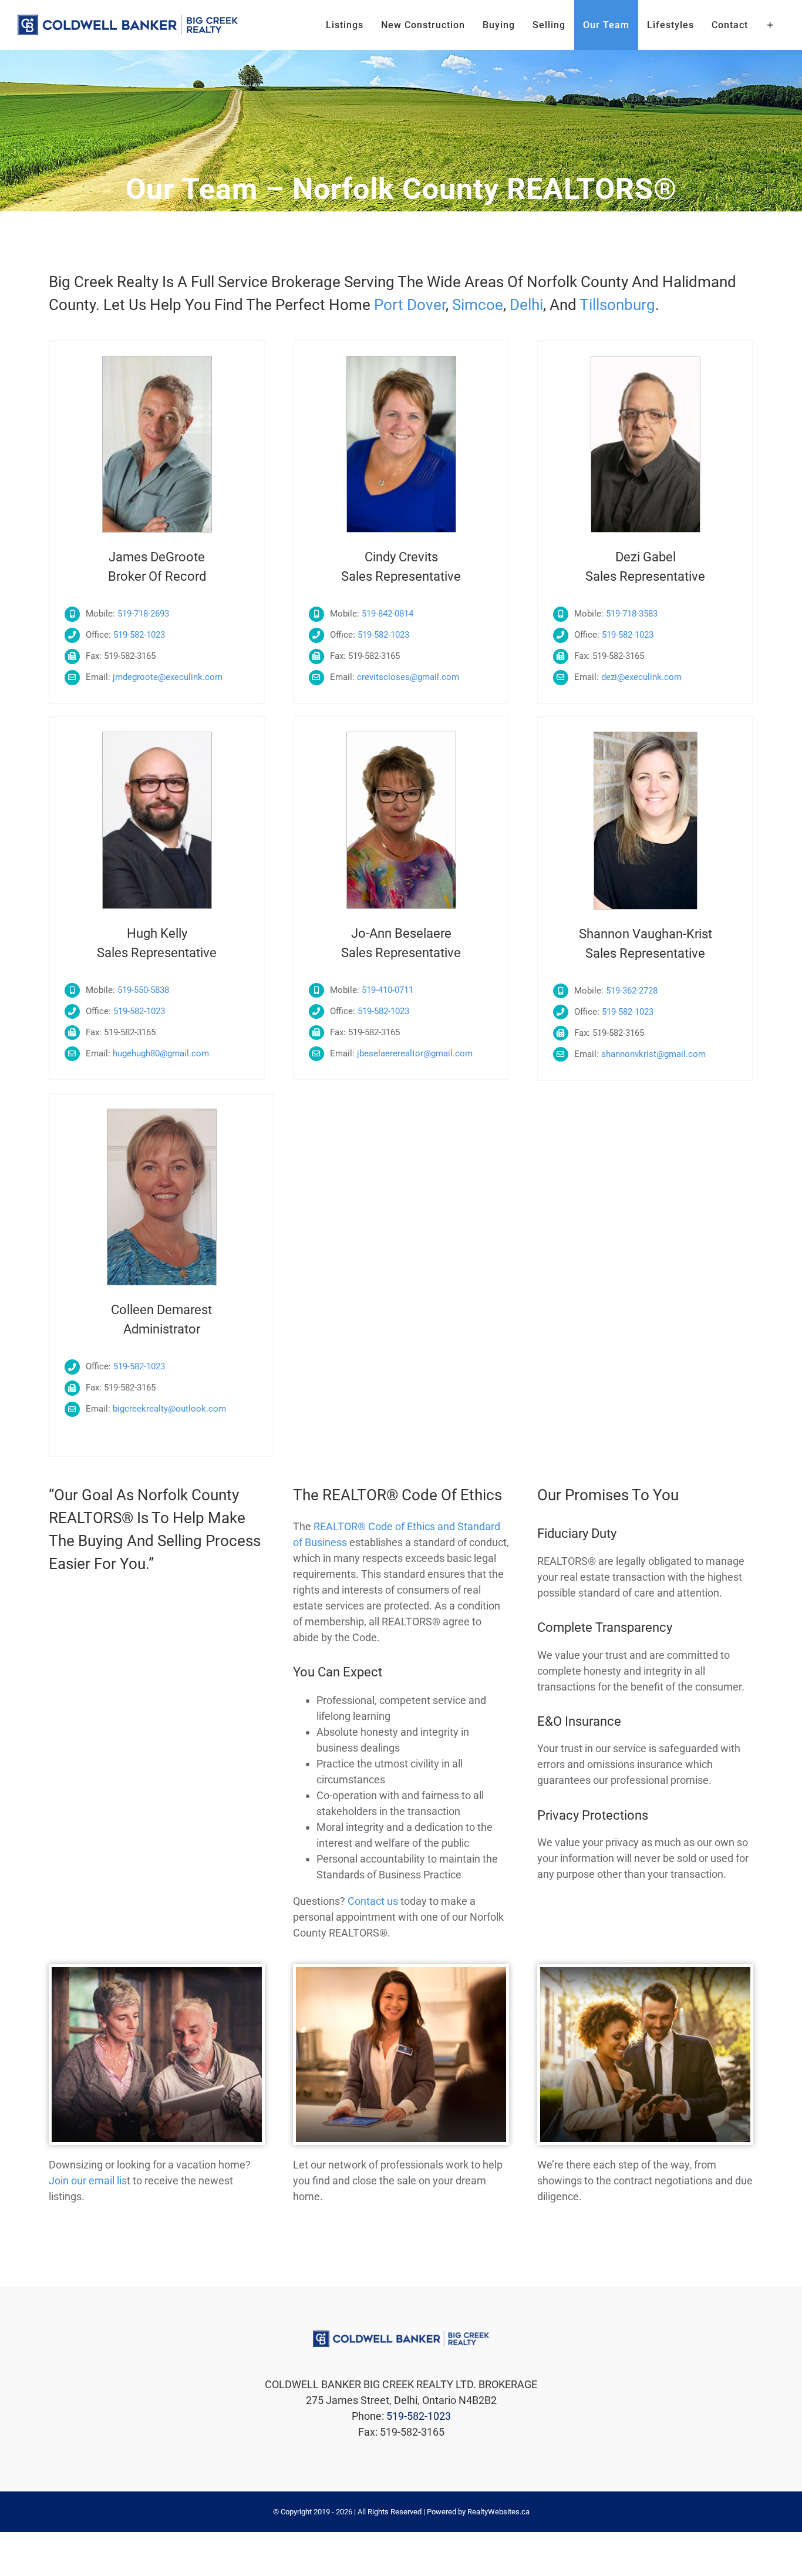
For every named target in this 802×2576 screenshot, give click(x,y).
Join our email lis (88, 2181)
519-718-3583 (632, 614)
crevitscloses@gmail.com (408, 677)
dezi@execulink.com (641, 677)
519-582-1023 (139, 635)
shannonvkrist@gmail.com (653, 1054)
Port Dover (410, 305)
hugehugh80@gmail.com (161, 1053)
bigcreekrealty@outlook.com (169, 1409)
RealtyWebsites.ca (498, 2512)
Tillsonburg (617, 305)
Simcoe (478, 305)
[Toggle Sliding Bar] (771, 25)
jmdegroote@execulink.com (168, 677)
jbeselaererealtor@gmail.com (415, 1053)
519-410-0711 (387, 990)
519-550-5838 (143, 990)
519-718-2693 (143, 614)
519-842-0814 (387, 614)
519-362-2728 (632, 991)
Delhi (526, 305)
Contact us (373, 1901)
